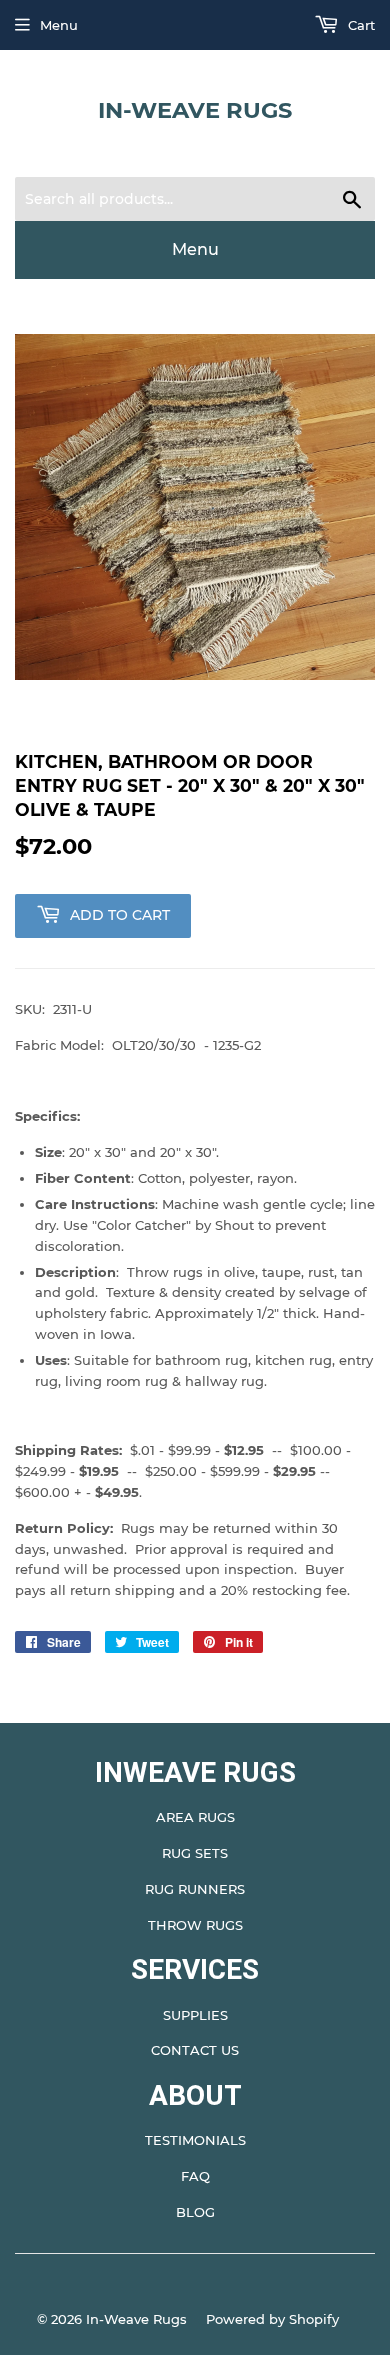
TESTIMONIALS (195, 2140)
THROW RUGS (195, 1925)
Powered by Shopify (272, 2319)
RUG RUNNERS (195, 1889)
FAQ (195, 2176)
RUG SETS (195, 1853)
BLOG (195, 2212)
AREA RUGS (195, 1817)
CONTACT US (195, 2050)
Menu (59, 25)
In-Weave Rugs (195, 110)
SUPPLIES (195, 2015)
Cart (359, 25)
